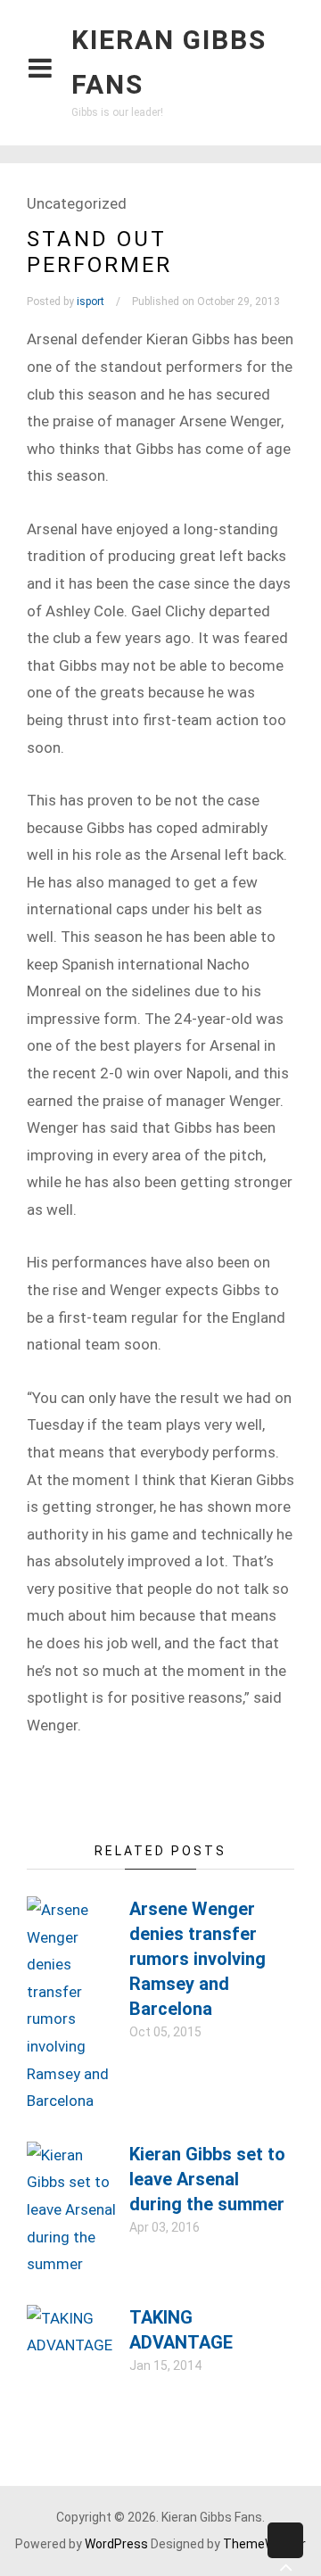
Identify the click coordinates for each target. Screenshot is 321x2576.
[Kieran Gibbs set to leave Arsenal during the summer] (71, 2264)
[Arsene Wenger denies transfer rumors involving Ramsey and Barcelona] (71, 2101)
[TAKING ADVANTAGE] (71, 2345)
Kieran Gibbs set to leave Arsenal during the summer (207, 2179)
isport (91, 301)
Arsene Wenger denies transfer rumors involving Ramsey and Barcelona (198, 1959)
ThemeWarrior (264, 2544)
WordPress (116, 2544)
